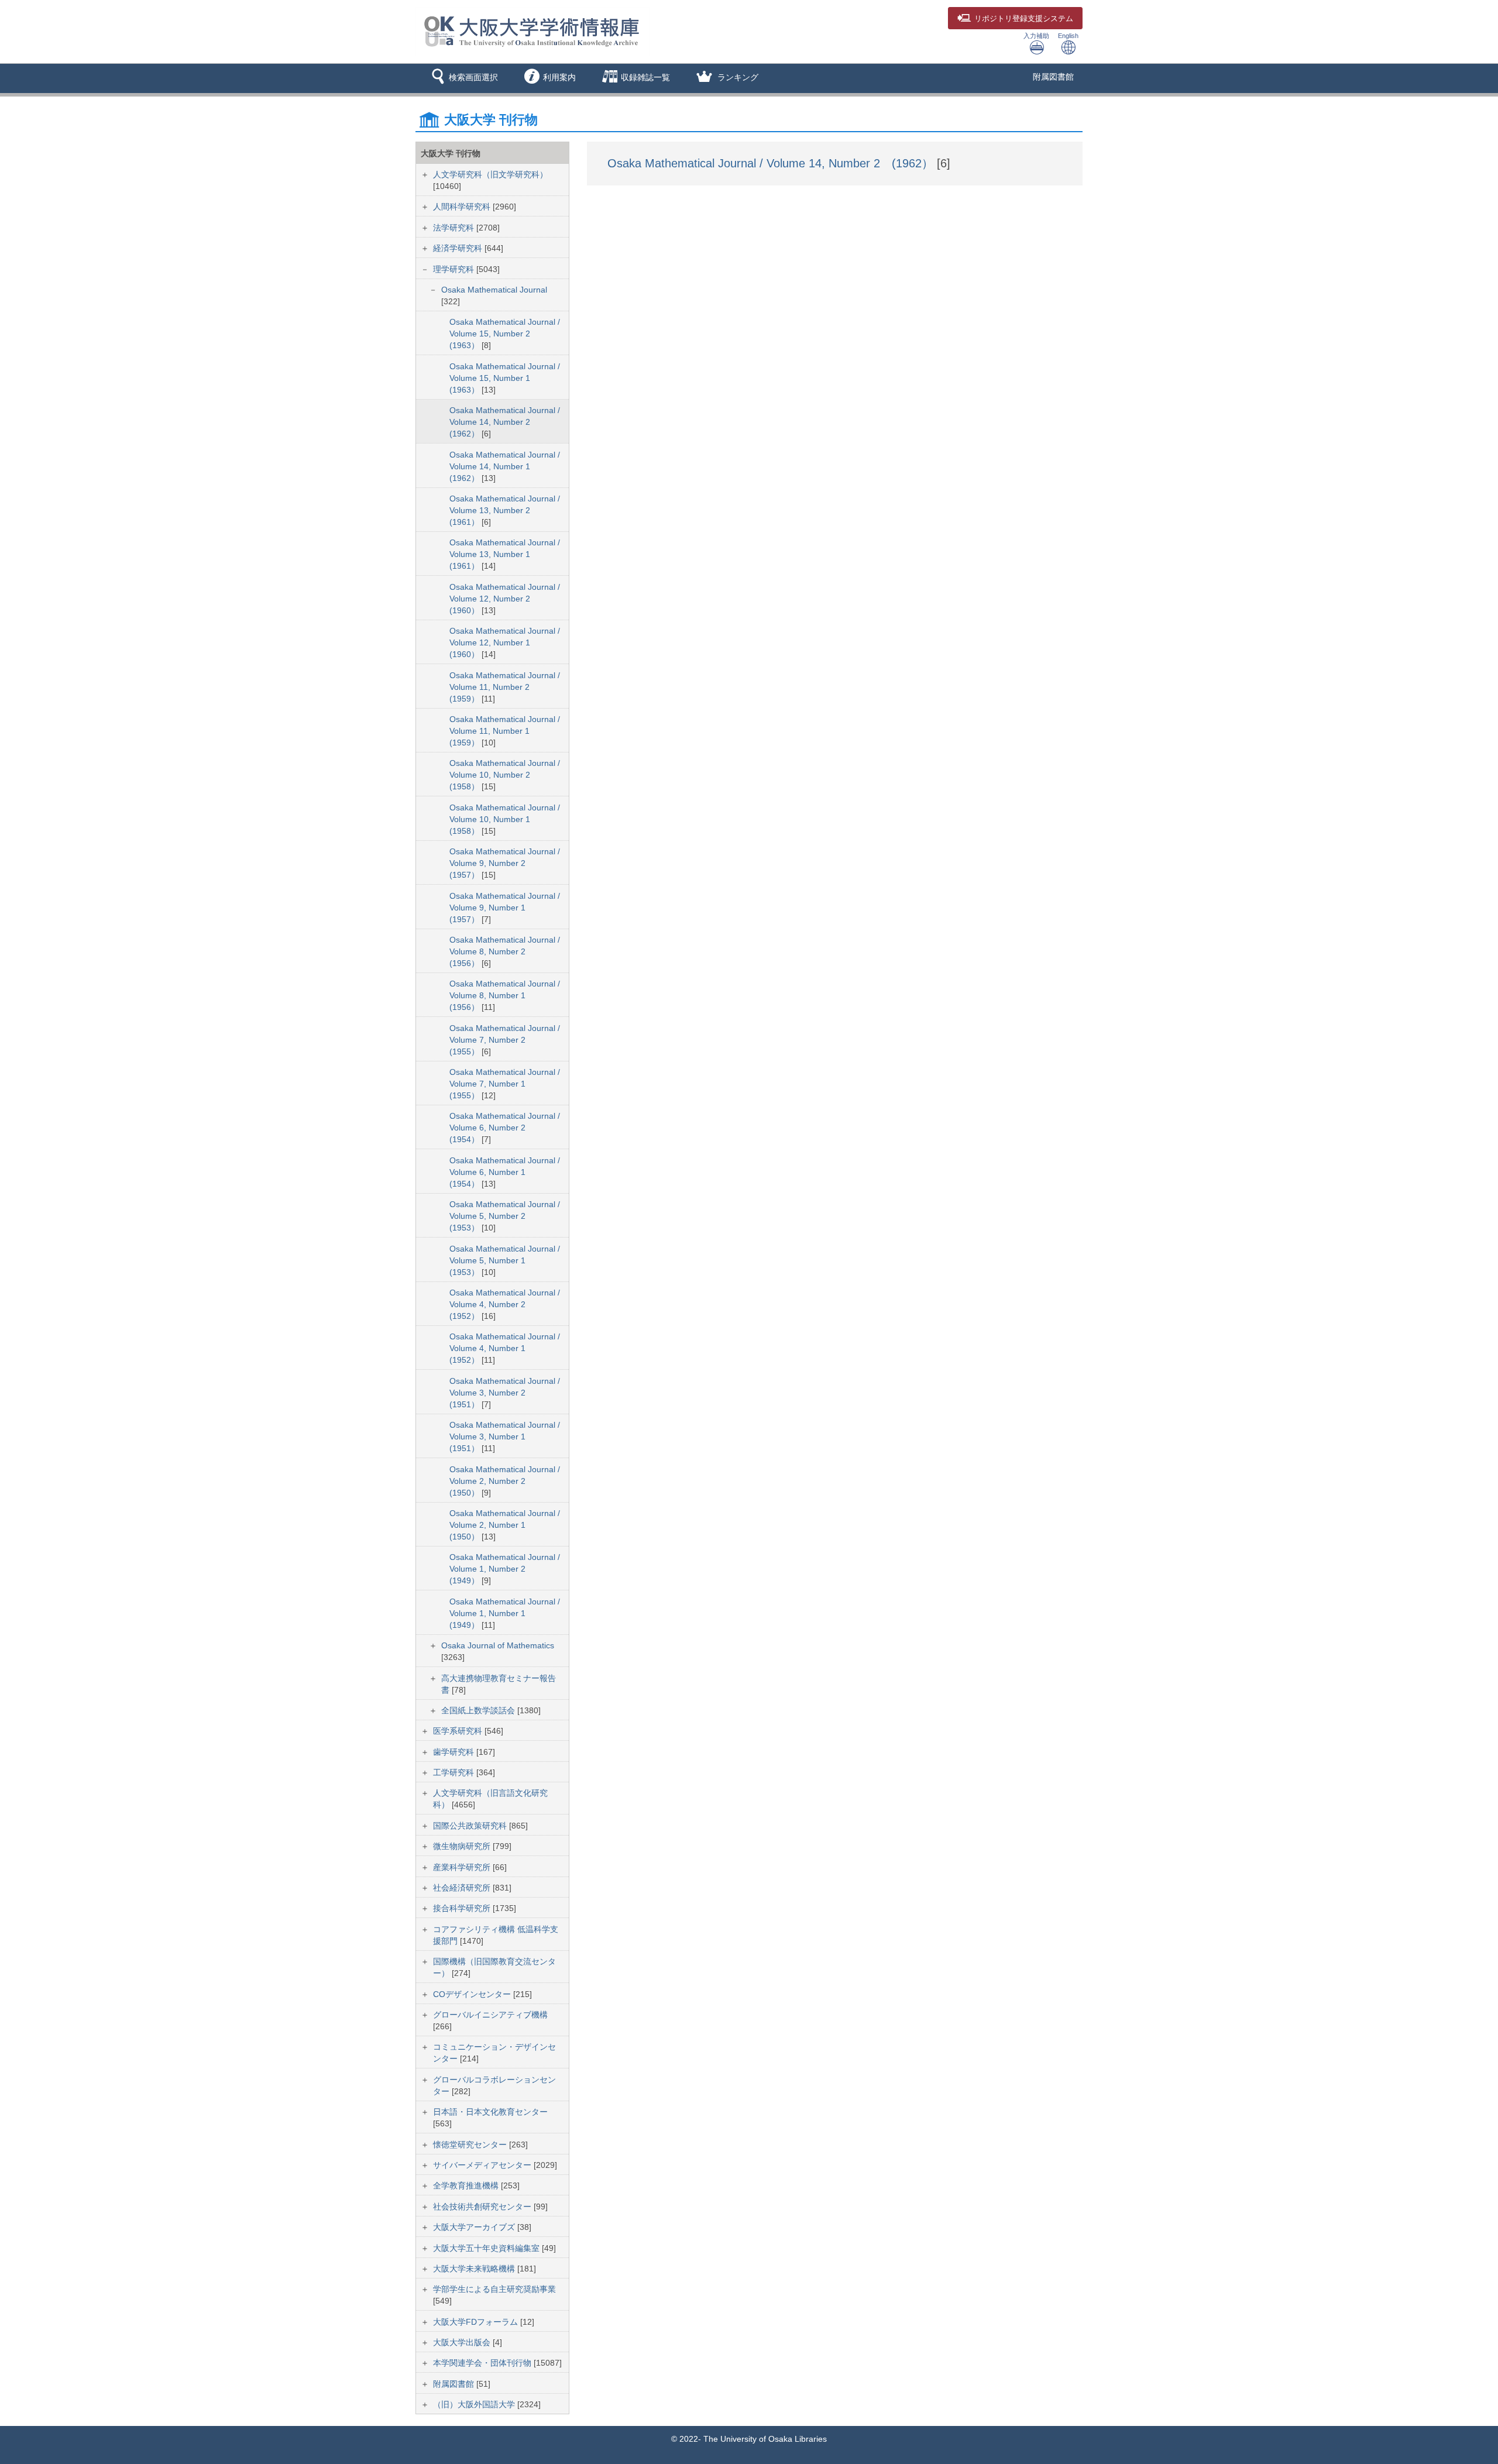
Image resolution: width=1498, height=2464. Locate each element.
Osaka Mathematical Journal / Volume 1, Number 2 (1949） (505, 1569)
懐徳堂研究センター (471, 2145)
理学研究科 (455, 269)
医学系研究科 (459, 1731)
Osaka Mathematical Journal (494, 290)
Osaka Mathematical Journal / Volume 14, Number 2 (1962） (505, 422)
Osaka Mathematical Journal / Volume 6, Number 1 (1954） (505, 1172)
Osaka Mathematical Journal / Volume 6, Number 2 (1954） (505, 1128)
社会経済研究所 (463, 1888)
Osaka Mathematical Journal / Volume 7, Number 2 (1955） (505, 1040)
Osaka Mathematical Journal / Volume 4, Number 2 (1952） (505, 1304)
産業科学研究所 (463, 1867)
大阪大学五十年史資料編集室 (487, 2248)
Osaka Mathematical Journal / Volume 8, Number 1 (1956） (505, 995)
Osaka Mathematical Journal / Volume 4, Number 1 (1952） (505, 1348)
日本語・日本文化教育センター (490, 2112)
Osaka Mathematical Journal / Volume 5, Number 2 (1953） (505, 1216)
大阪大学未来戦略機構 (475, 2269)
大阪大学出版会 (463, 2342)
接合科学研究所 (463, 1908)
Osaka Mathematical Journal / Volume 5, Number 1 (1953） (505, 1260)
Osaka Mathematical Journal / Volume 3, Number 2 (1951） (505, 1393)
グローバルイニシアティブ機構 (490, 2015)
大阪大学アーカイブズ (475, 2227)
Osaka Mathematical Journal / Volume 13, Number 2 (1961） (505, 510)
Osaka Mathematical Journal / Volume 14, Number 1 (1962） (505, 466)
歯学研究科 (455, 1752)
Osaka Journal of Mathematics (498, 1645)
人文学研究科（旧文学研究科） (490, 174)
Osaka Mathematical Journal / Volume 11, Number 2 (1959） (505, 687)
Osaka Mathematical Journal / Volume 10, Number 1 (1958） (505, 819)
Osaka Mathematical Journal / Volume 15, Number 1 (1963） (505, 378)
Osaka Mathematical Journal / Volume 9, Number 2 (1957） (505, 863)
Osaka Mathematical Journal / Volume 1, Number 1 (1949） (505, 1613)
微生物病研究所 (463, 1846)
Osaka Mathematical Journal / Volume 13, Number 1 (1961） (505, 554)
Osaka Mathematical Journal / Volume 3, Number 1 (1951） (505, 1437)
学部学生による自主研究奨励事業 (494, 2289)
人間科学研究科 (463, 207)
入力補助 (1036, 36)
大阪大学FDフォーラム (477, 2322)
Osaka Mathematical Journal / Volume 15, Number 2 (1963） (505, 334)
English (1068, 36)
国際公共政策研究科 (471, 1826)
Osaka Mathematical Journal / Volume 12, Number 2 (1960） (505, 599)
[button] (463, 78)
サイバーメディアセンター (483, 2165)
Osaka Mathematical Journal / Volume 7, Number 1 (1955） (505, 1084)
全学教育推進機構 (467, 2185)
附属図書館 (1053, 77)
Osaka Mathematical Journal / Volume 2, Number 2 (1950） (505, 1481)
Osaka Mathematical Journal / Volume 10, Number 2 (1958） (505, 775)
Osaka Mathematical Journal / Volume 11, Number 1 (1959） (505, 731)
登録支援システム (1024, 19)
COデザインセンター (473, 1994)
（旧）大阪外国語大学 (475, 2404)
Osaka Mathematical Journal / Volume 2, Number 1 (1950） (505, 1525)
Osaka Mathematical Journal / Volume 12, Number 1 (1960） (505, 642)
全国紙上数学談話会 (479, 1710)
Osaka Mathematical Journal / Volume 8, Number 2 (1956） (505, 951)
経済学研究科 (459, 248)
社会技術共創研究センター (483, 2207)
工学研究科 (455, 1772)
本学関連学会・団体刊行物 (483, 2363)
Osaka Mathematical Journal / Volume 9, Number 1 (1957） (505, 908)
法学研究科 (455, 228)
